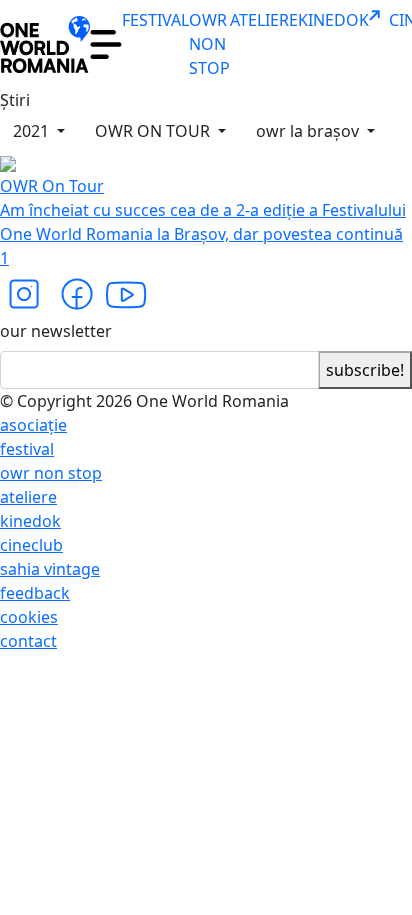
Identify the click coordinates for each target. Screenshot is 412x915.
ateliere (28, 497)
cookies (29, 617)
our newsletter (56, 331)
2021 (33, 131)
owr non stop (51, 473)
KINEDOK (333, 20)
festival (27, 449)
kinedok (30, 521)
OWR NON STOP (209, 44)
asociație (33, 425)
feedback (35, 593)
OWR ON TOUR (154, 131)
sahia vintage (50, 569)
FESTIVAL (155, 20)
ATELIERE (264, 20)
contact (28, 641)
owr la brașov (309, 131)
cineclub (31, 545)
